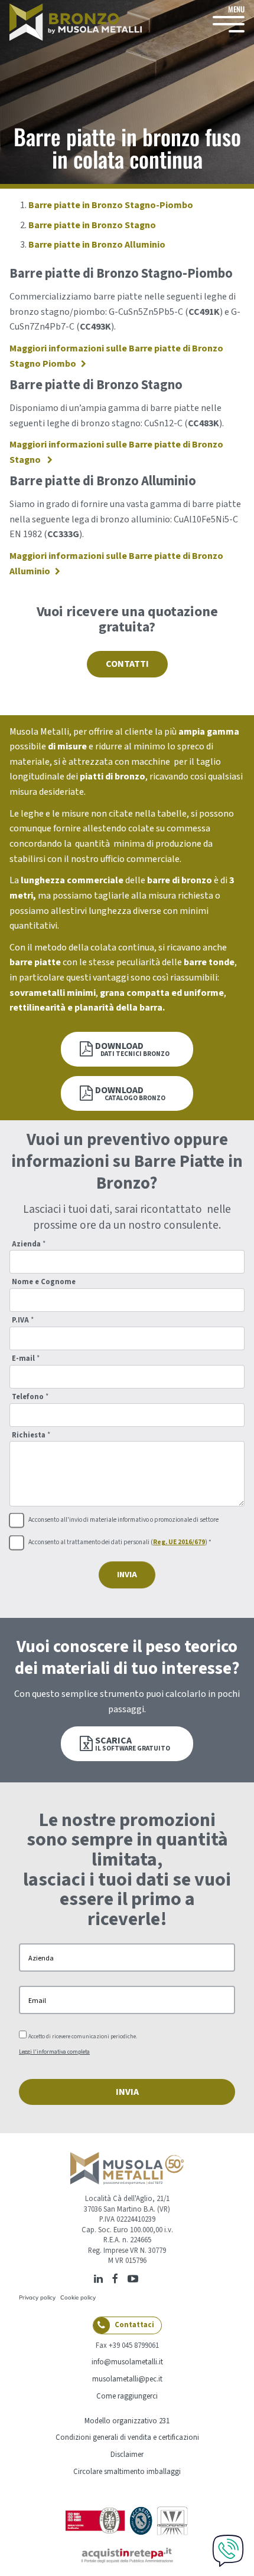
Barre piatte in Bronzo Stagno (92, 225)
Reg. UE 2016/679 (179, 1542)
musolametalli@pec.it (127, 2379)
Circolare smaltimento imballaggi (127, 2472)
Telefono (30, 1397)
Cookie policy (78, 2297)
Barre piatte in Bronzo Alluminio (97, 245)
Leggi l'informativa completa (54, 2052)
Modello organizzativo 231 (127, 2421)
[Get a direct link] (146, 2278)
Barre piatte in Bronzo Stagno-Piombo (111, 205)
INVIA (127, 1575)
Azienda (29, 1244)
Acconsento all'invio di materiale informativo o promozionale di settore (123, 1520)
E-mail (26, 1359)
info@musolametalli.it (127, 2362)
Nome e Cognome (44, 1282)
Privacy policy (37, 2297)
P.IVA (23, 1320)
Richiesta (31, 1435)
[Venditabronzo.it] (76, 22)
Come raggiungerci (127, 2396)
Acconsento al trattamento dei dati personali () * (120, 1543)
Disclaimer (127, 2455)
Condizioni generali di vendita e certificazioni (127, 2437)
